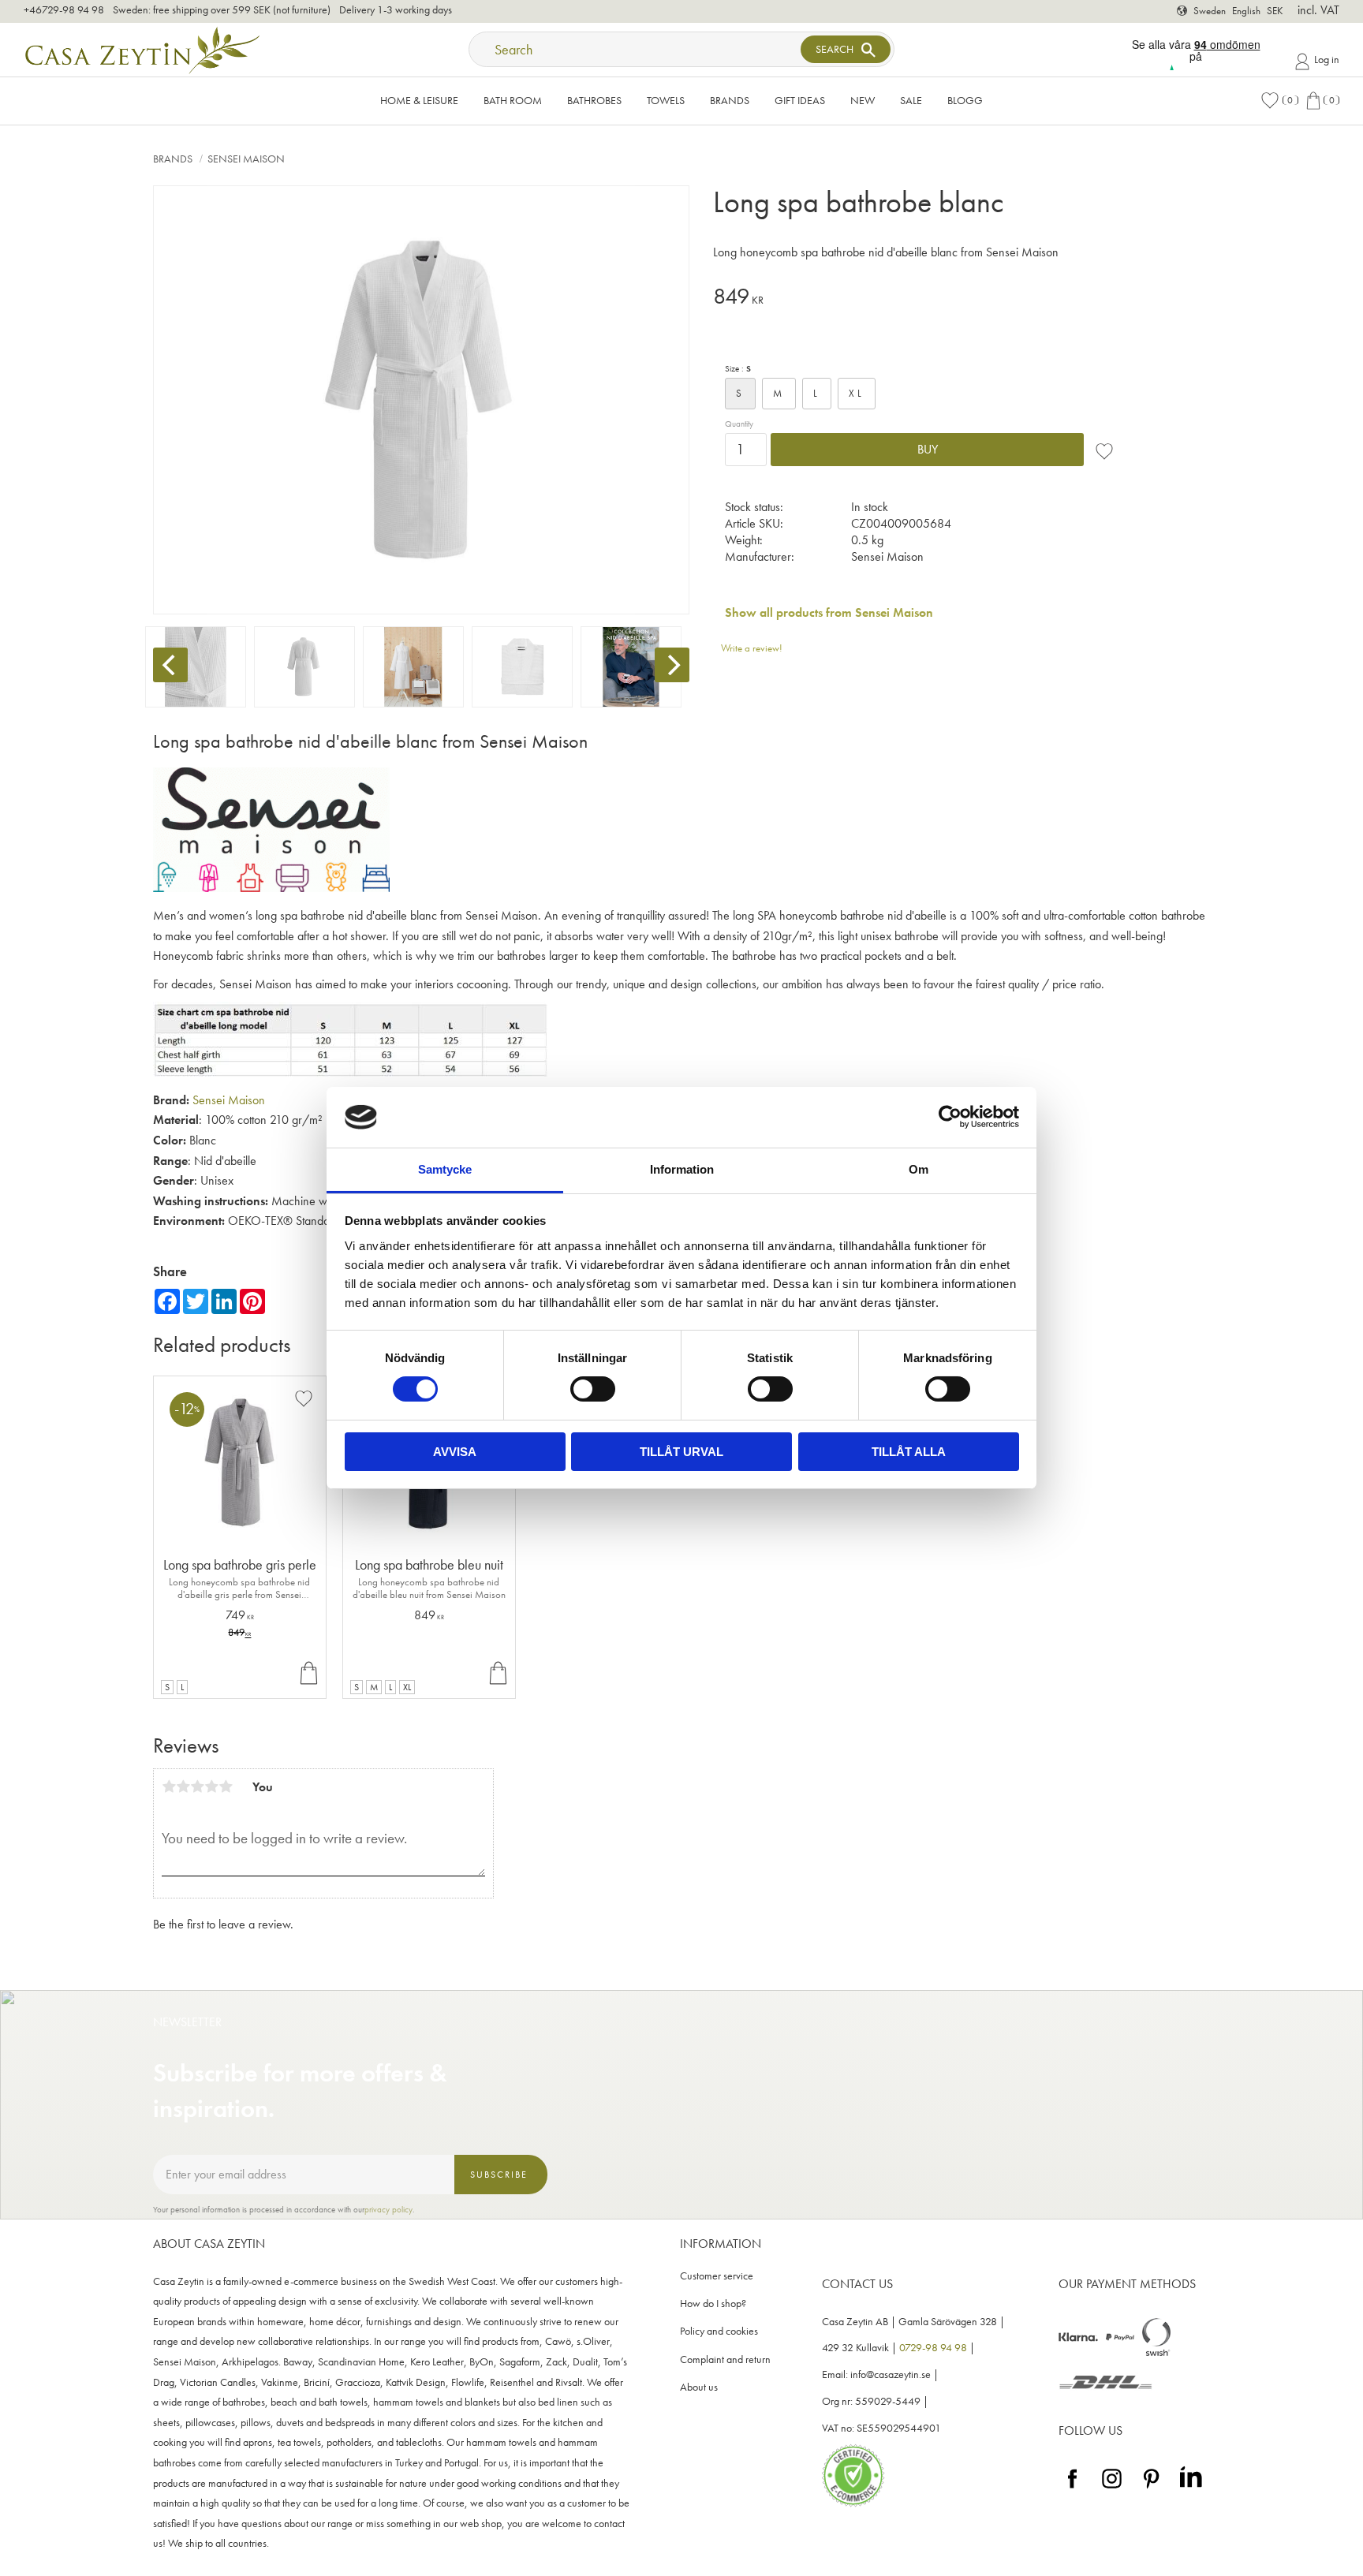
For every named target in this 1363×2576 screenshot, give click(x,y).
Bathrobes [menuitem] (594, 100)
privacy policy (388, 2209)
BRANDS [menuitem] (730, 100)
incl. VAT (1318, 10)
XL (857, 393)
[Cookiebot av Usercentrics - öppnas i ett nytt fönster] (950, 1117)
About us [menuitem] (699, 2387)
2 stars (183, 1786)
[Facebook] (1072, 2489)
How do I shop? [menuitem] (713, 2303)
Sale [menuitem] (911, 100)
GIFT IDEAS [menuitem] (800, 100)
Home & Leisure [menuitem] (419, 100)
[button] (1279, 101)
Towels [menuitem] (666, 100)
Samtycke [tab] (445, 1169)
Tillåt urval (681, 1452)
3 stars (197, 1786)
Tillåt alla (909, 1452)
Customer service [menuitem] (717, 2276)
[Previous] (170, 665)
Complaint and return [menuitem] (725, 2359)
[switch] (593, 1389)
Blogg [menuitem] (965, 100)
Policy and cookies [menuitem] (719, 2331)
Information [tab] (682, 1169)
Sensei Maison (229, 1100)
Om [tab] (919, 1169)
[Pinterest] (1151, 2489)
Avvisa (455, 1452)
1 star (169, 1786)
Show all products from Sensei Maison (829, 612)
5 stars (226, 1786)
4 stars (211, 1786)
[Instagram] (1112, 2489)
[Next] (672, 665)
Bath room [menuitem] (513, 100)
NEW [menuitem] (863, 100)
